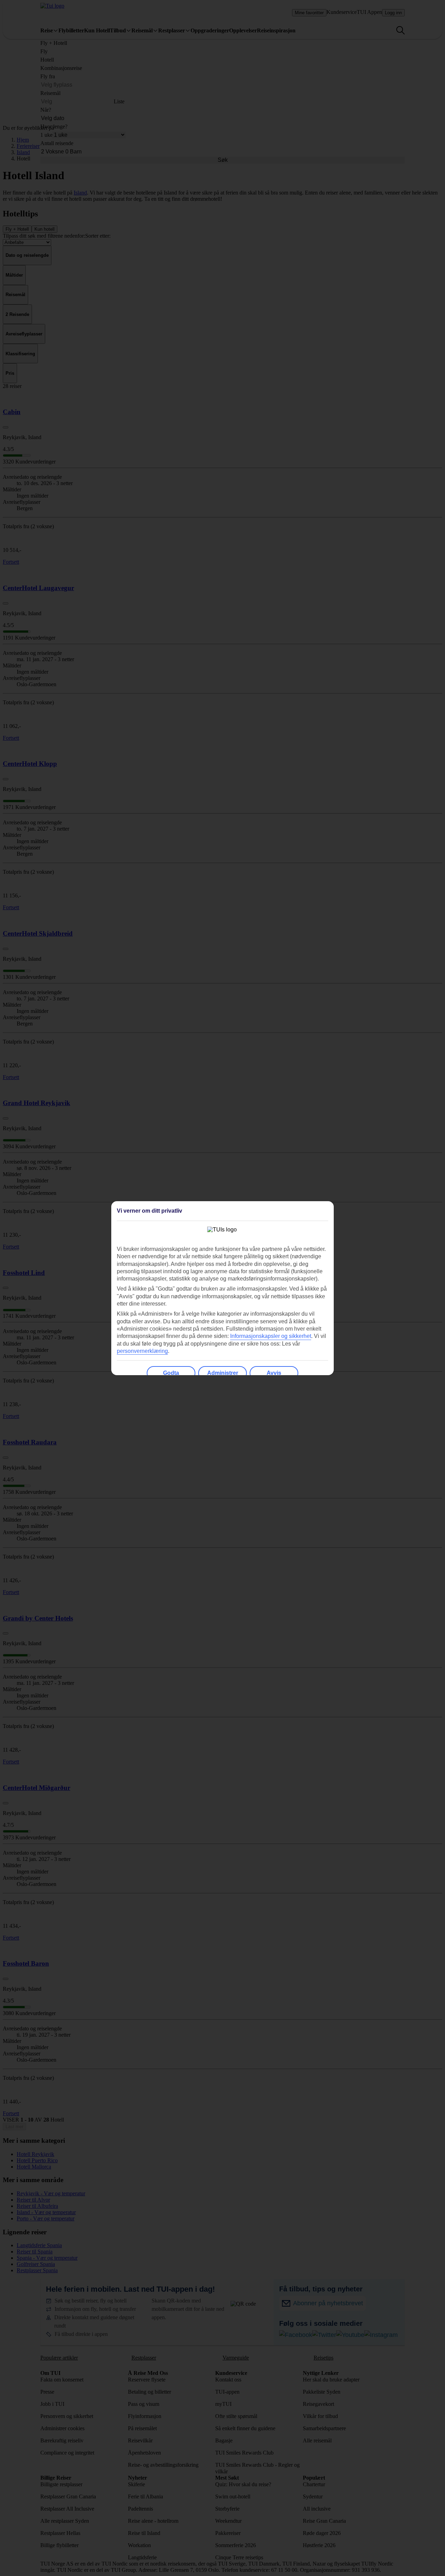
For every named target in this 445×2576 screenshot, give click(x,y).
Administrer (223, 1373)
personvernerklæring (142, 1351)
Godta (171, 1373)
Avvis (274, 1373)
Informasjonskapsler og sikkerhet (271, 1336)
